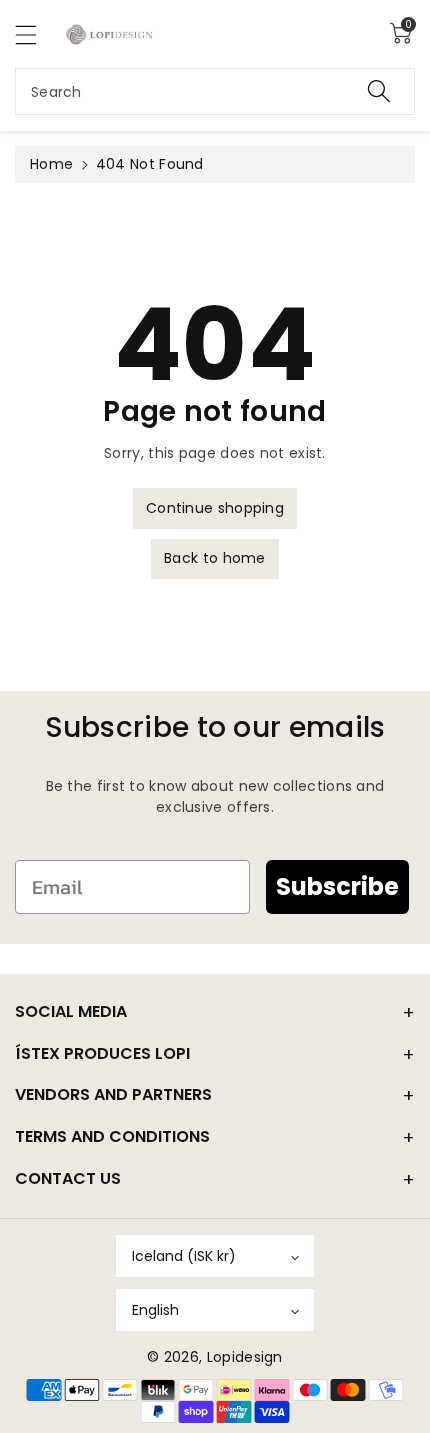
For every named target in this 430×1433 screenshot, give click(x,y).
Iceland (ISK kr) (184, 1256)
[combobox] (215, 91)
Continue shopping (215, 508)
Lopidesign (245, 1357)
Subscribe (337, 886)
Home (51, 164)
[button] (35, 34)
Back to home (215, 558)
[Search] (379, 91)
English (155, 1310)
